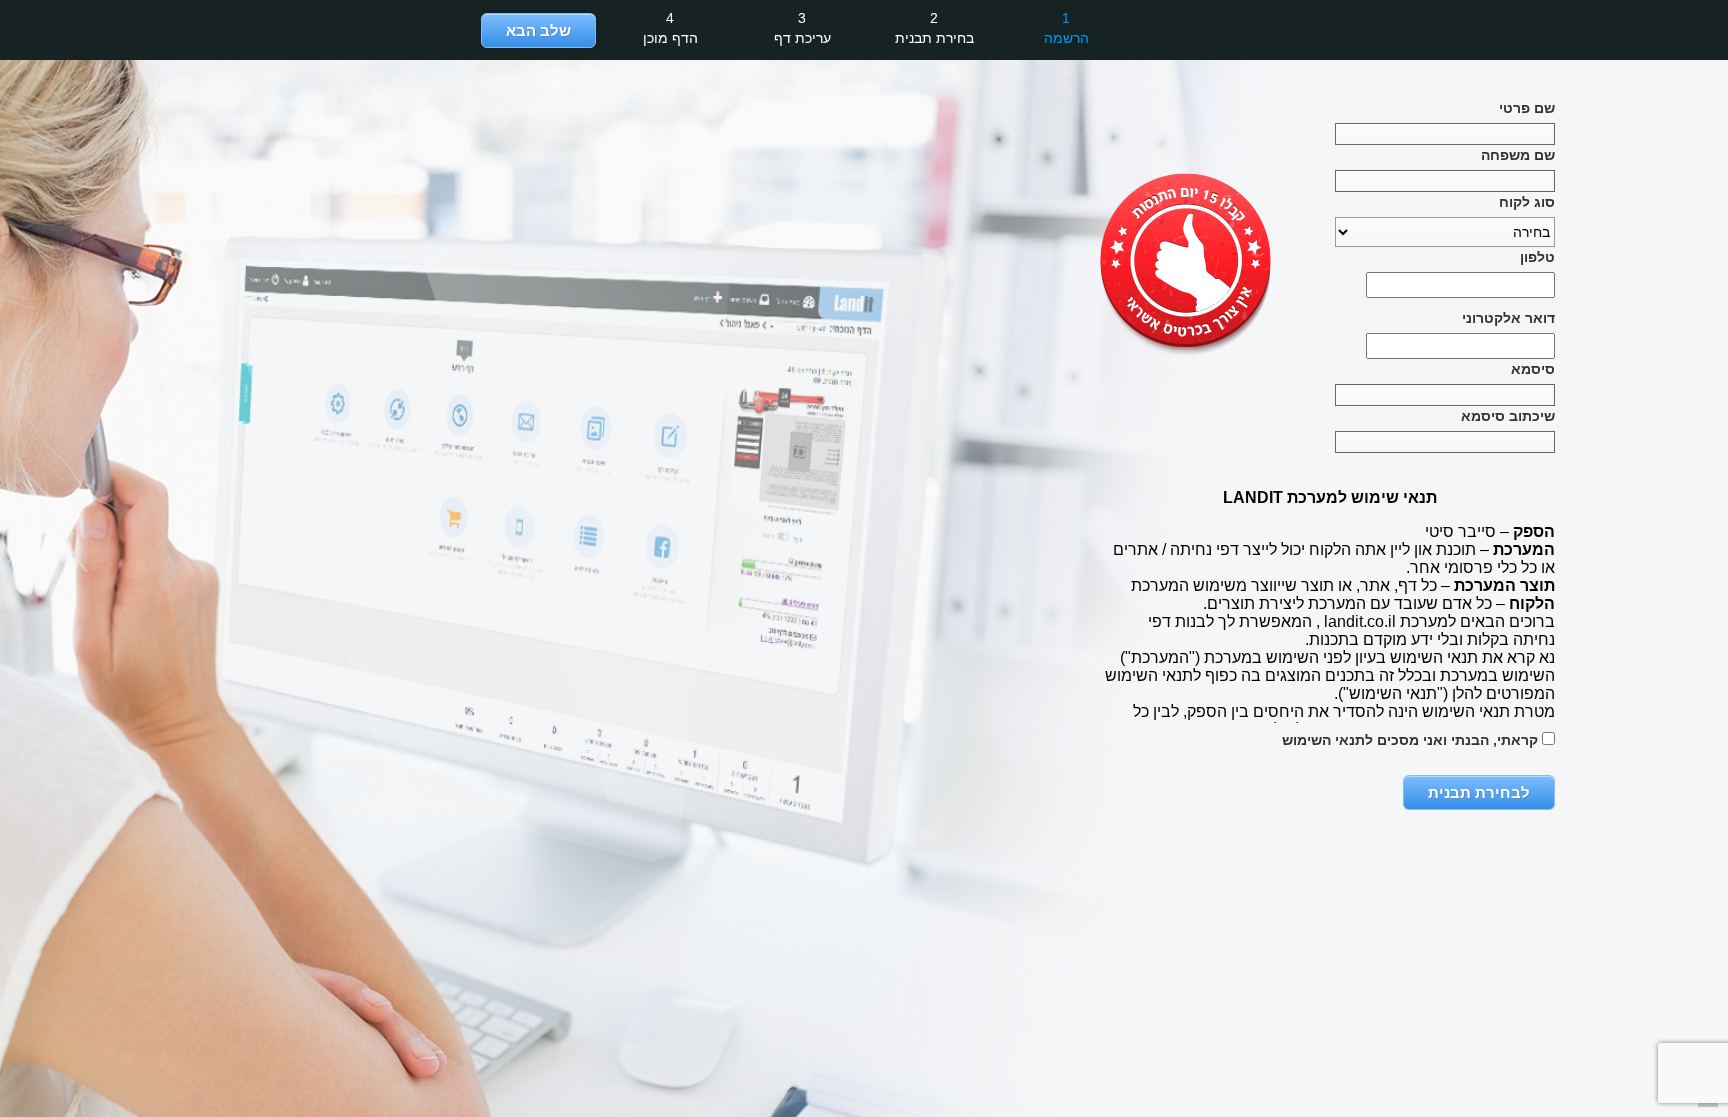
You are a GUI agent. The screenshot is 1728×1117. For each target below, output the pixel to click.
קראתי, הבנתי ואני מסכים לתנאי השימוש (1412, 740)
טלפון (1537, 257)
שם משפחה (1518, 155)
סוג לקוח (1527, 202)
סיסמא (1533, 369)
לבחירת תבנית (1479, 792)
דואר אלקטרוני (1508, 318)
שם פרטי (1527, 108)
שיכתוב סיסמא (1508, 416)
